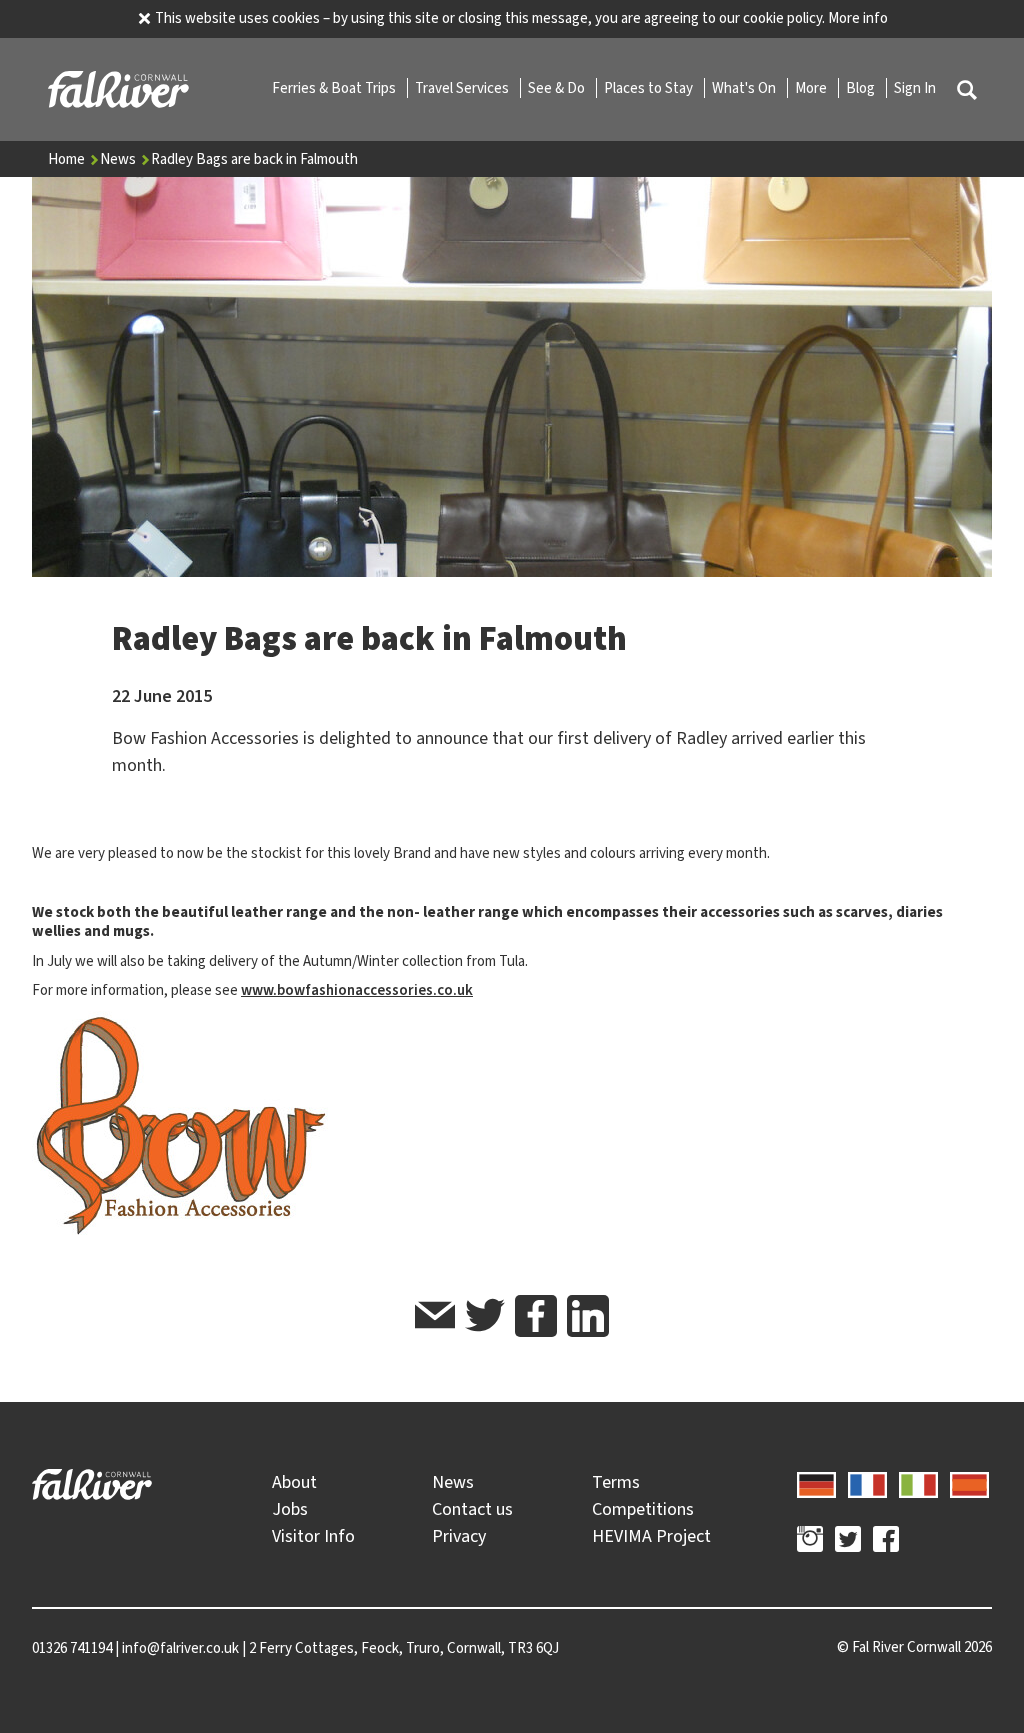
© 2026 (914, 1647)
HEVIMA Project (651, 1536)
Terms (616, 1482)
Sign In (915, 88)
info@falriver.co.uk (180, 1648)
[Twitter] (848, 1542)
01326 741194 (72, 1648)
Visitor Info (313, 1536)
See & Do (558, 88)
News (119, 159)
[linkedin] (588, 1316)
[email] (435, 1318)
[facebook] (536, 1316)
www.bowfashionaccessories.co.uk (357, 990)
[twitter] (485, 1318)
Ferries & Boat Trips (335, 88)
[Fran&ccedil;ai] (867, 1482)
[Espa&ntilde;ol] (969, 1482)
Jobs (290, 1509)
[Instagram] (810, 1542)
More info (858, 18)
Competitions (643, 1509)
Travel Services (463, 88)
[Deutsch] (816, 1482)
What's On (745, 88)
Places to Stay (650, 88)
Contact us (472, 1509)
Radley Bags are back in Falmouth (254, 159)
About (294, 1482)
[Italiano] (918, 1482)
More (812, 88)
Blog (862, 88)
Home (68, 159)
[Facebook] (886, 1542)
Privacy (459, 1536)
